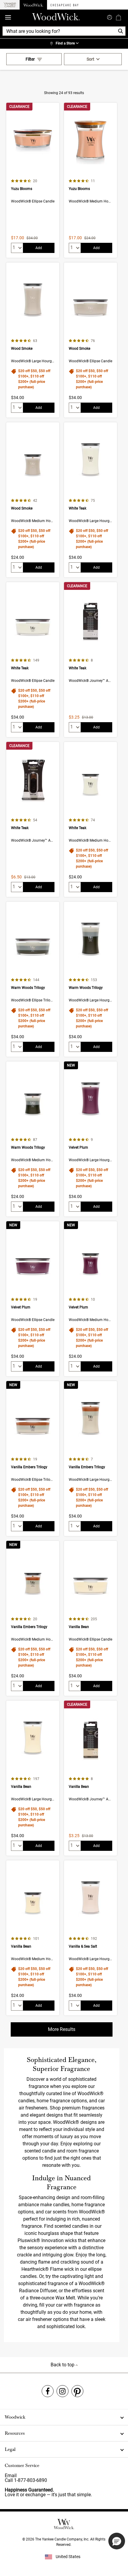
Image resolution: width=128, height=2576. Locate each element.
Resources (15, 2433)
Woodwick (15, 2417)
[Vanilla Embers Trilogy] (33, 1459)
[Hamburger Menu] (8, 17)
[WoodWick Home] (33, 5)
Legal (10, 2449)
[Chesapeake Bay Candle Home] (64, 5)
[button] (117, 2541)
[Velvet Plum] (90, 1139)
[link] (64, 44)
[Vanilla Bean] (90, 1618)
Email (11, 2475)
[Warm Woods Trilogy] (33, 979)
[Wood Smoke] (33, 340)
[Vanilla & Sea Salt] (90, 1938)
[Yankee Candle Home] (10, 5)
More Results (62, 2029)
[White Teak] (90, 500)
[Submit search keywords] (110, 17)
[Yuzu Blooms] (33, 180)
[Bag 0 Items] (118, 17)
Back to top (63, 2365)
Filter (30, 59)
